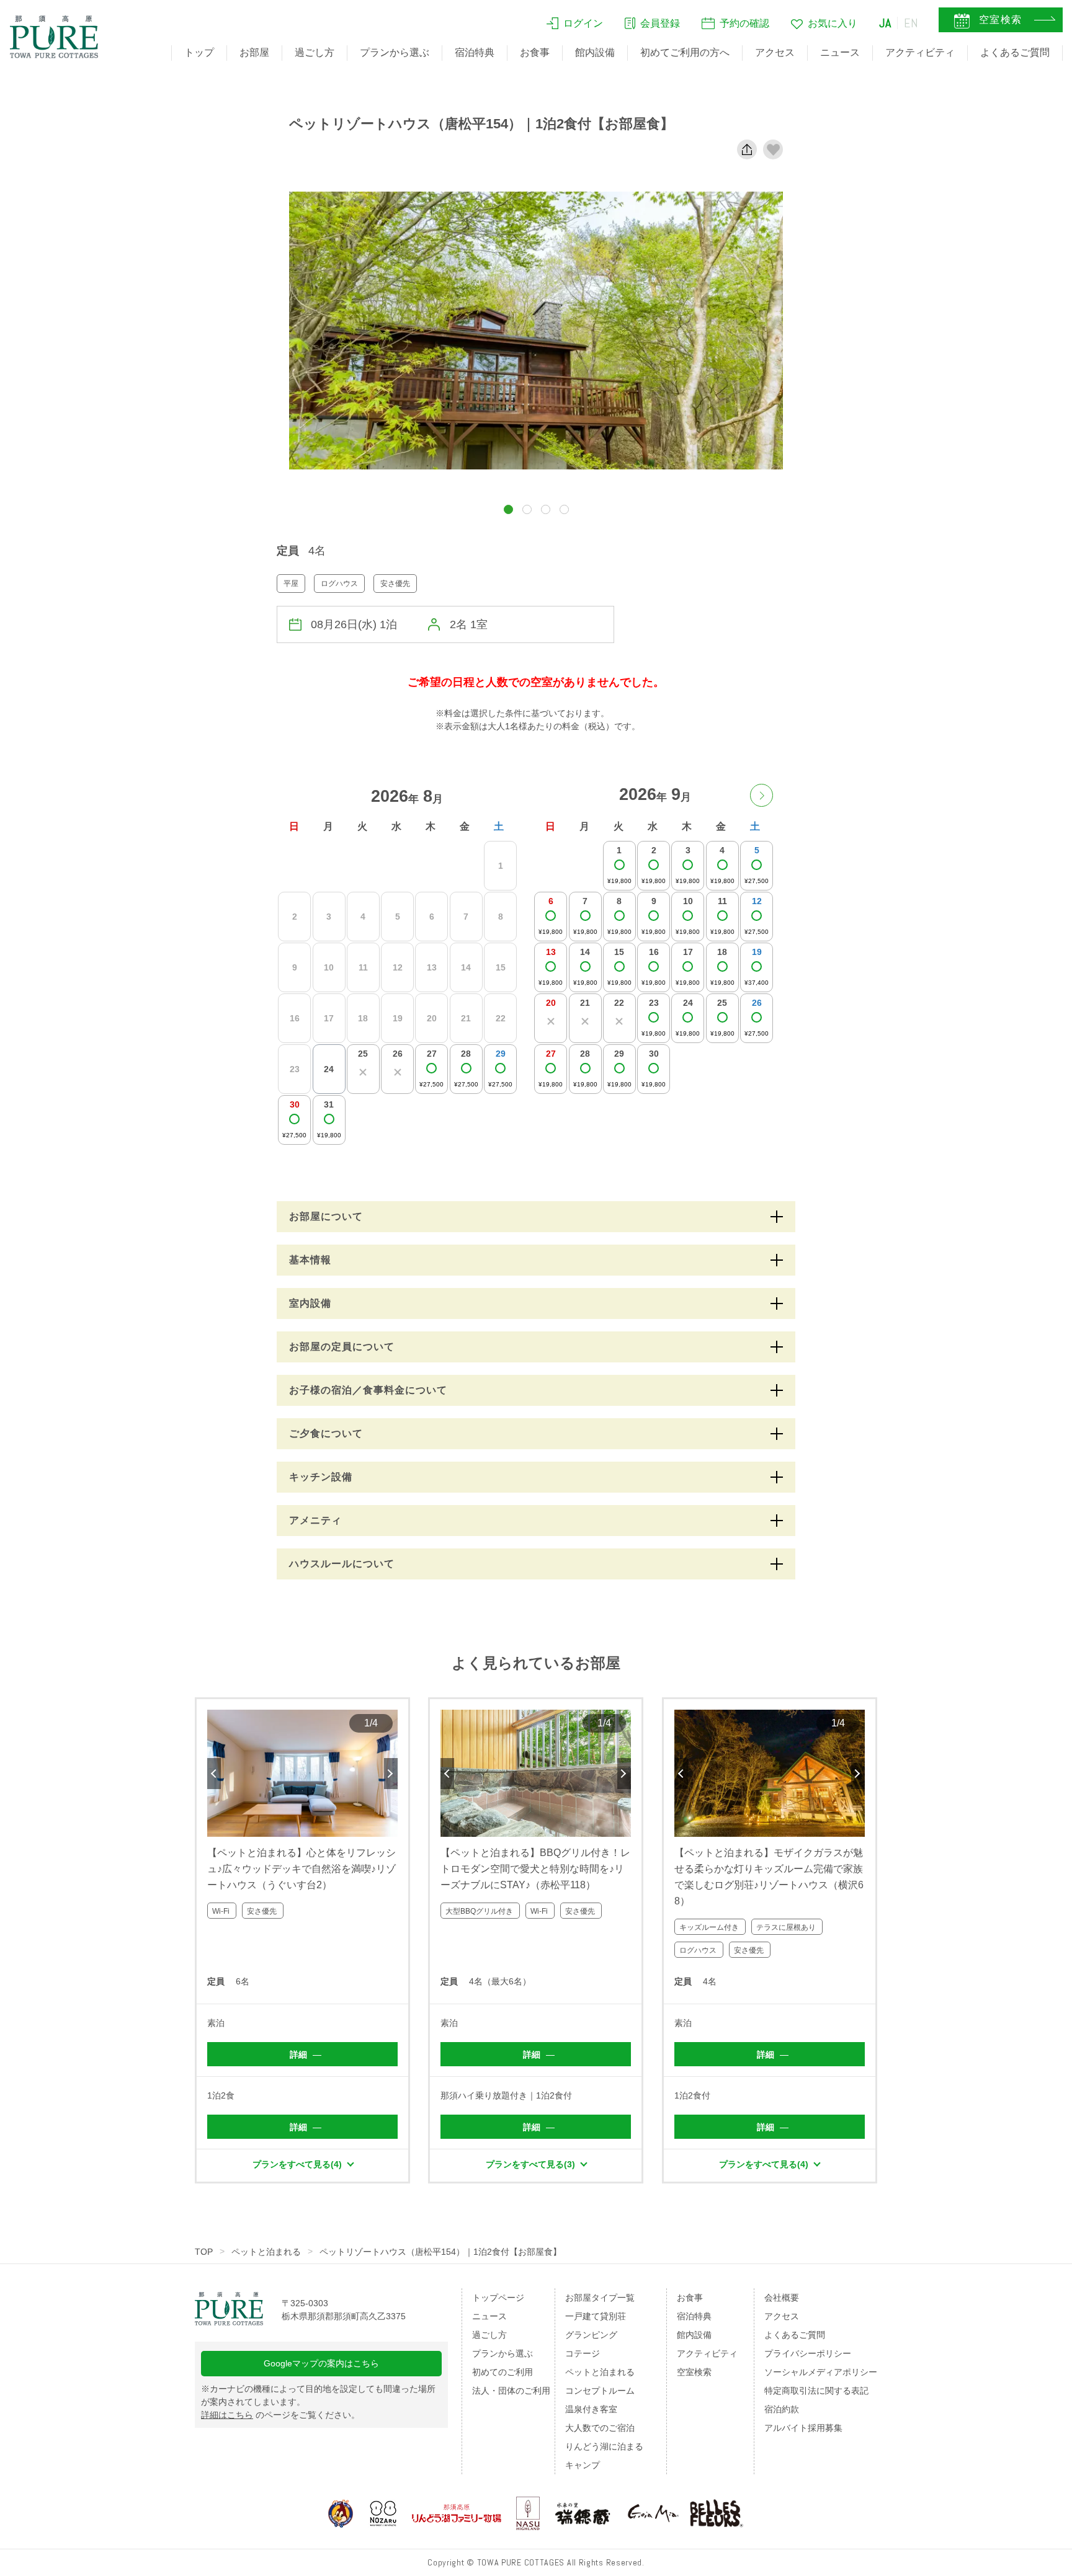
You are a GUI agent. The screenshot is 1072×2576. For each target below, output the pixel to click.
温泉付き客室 (591, 2409)
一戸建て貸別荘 (596, 2316)
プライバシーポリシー (808, 2353)
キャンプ (583, 2465)
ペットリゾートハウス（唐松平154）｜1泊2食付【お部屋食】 (440, 2252)
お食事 (535, 52)
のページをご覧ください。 (280, 2415)
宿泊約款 (782, 2409)
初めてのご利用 (502, 2372)
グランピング (591, 2335)
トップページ (498, 2298)
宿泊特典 (475, 52)
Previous (214, 1774)
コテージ (583, 2353)
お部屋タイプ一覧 (600, 2298)
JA (885, 23)
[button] (508, 509)
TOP (204, 2252)
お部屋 (254, 52)
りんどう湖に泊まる (604, 2446)
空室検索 (694, 2372)
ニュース (840, 52)
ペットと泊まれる (266, 2252)
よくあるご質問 (1015, 52)
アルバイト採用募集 (803, 2428)
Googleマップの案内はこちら (321, 2363)
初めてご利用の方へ (685, 52)
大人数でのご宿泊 (600, 2428)
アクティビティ (920, 52)
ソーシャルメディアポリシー (821, 2372)
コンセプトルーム (600, 2391)
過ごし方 (315, 52)
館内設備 (595, 52)
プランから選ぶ (395, 52)
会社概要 (782, 2298)
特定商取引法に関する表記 (816, 2391)
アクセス (775, 52)
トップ (199, 52)
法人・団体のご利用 (511, 2391)
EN (911, 23)
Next (391, 1774)
